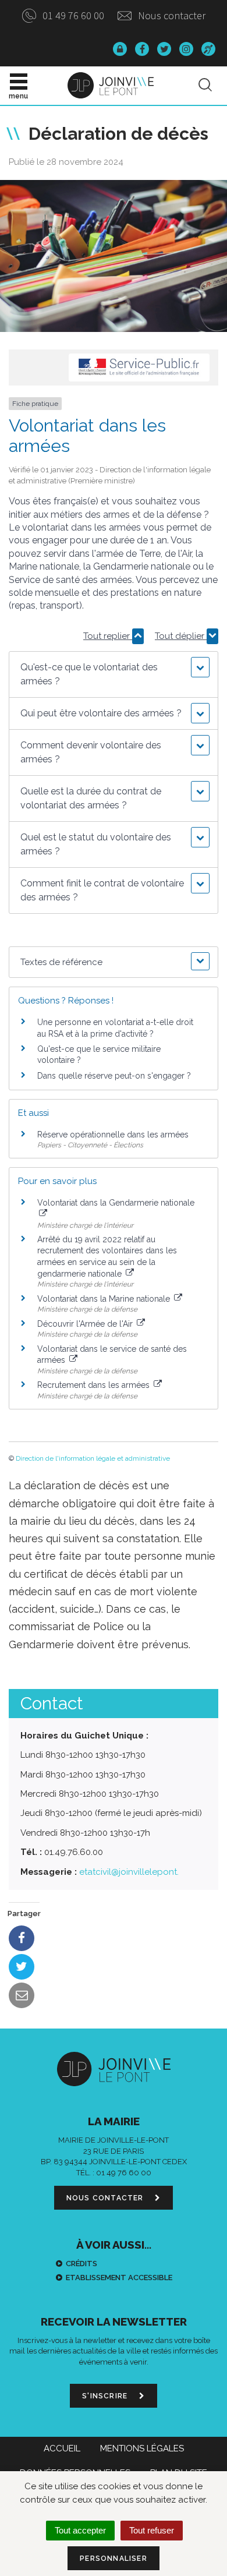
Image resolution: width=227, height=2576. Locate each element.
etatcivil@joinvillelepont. (129, 1872)
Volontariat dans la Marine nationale (105, 1299)
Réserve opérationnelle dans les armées (113, 1135)
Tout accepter (80, 2530)
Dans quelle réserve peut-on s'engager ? (114, 1076)
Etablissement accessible (119, 2278)
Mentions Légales (142, 2448)
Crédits (81, 2264)
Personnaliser (114, 2559)
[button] (114, 674)
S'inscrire (106, 2396)
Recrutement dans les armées (95, 1385)
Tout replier (108, 636)
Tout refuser (152, 2530)
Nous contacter (171, 15)
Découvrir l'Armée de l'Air (86, 1324)
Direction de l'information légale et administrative (93, 1458)
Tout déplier (181, 636)
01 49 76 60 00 (72, 15)
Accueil (62, 2448)
